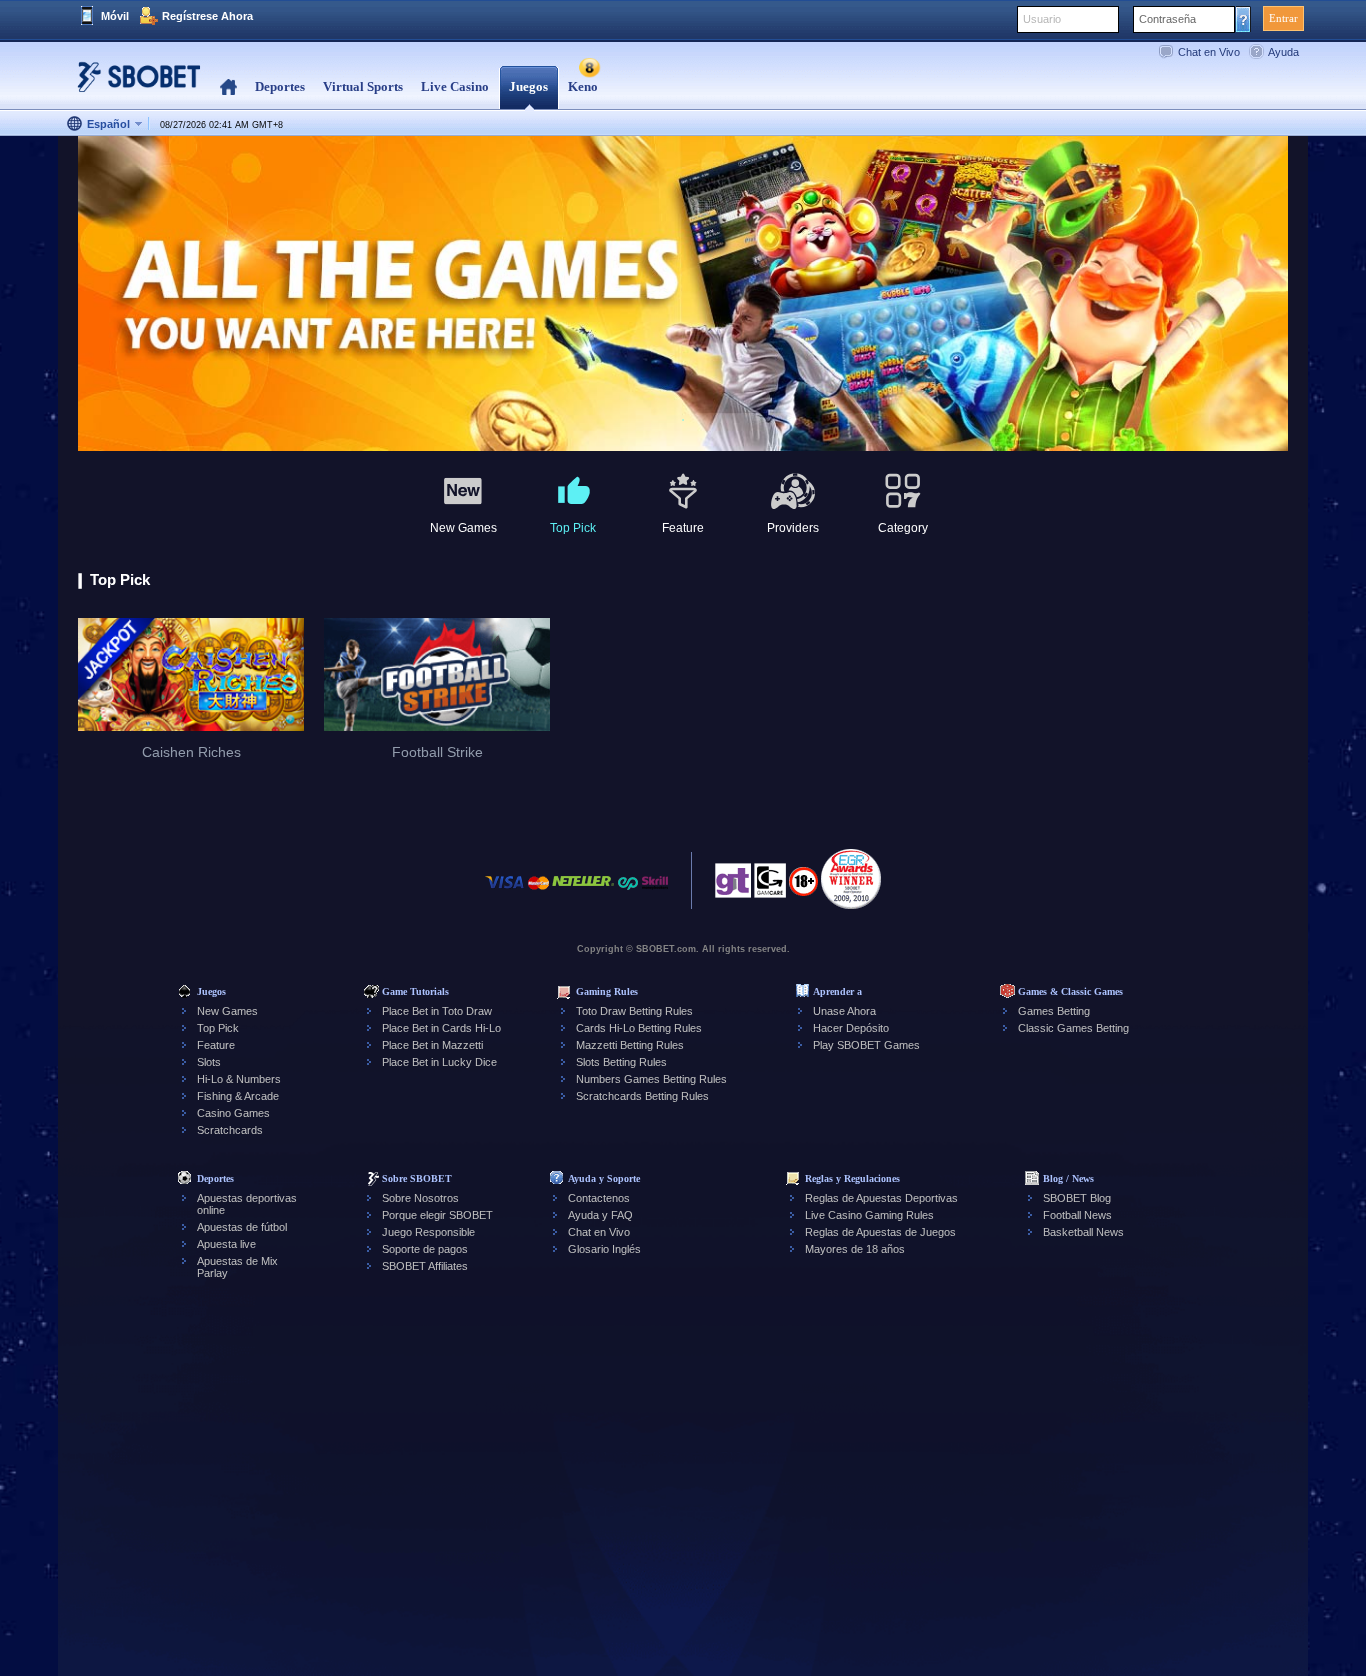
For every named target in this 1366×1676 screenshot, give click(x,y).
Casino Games (233, 1113)
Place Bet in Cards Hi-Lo (441, 1028)
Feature (216, 1045)
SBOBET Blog (1077, 1198)
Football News (1077, 1215)
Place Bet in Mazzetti (432, 1045)
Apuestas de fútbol (242, 1227)
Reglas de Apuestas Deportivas (881, 1198)
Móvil (115, 16)
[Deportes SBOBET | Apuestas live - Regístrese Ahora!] (133, 84)
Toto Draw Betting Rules (634, 1011)
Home (228, 87)
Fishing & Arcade (238, 1096)
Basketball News (1083, 1232)
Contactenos (599, 1198)
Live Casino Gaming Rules (869, 1215)
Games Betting (1054, 1011)
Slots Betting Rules (621, 1062)
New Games (227, 1011)
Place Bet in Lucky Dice (439, 1062)
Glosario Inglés (604, 1249)
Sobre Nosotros (420, 1198)
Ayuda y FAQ (600, 1215)
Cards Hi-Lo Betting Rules (639, 1028)
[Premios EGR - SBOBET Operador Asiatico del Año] (851, 879)
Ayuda (1283, 52)
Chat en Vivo (1209, 52)
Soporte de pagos (425, 1249)
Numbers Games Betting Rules (651, 1079)
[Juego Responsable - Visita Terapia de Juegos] (733, 886)
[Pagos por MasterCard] (538, 892)
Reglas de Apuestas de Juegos (880, 1232)
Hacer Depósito (851, 1028)
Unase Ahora (844, 1011)
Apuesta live (226, 1244)
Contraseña (1167, 19)
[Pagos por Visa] (505, 892)
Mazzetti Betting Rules (630, 1045)
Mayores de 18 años (855, 1249)
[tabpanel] (683, 294)
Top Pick (218, 1028)
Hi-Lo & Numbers (239, 1079)
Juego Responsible (428, 1232)
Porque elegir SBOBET (437, 1215)
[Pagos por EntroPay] (628, 892)
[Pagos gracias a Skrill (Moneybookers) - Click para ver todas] (655, 892)
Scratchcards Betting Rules (642, 1096)
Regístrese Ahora (207, 16)
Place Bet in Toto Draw (437, 1011)
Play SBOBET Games (866, 1045)
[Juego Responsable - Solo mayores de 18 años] (803, 888)
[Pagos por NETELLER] (583, 892)
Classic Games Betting (1073, 1028)
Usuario (1042, 19)
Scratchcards (230, 1130)
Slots (209, 1062)
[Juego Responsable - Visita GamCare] (770, 886)
